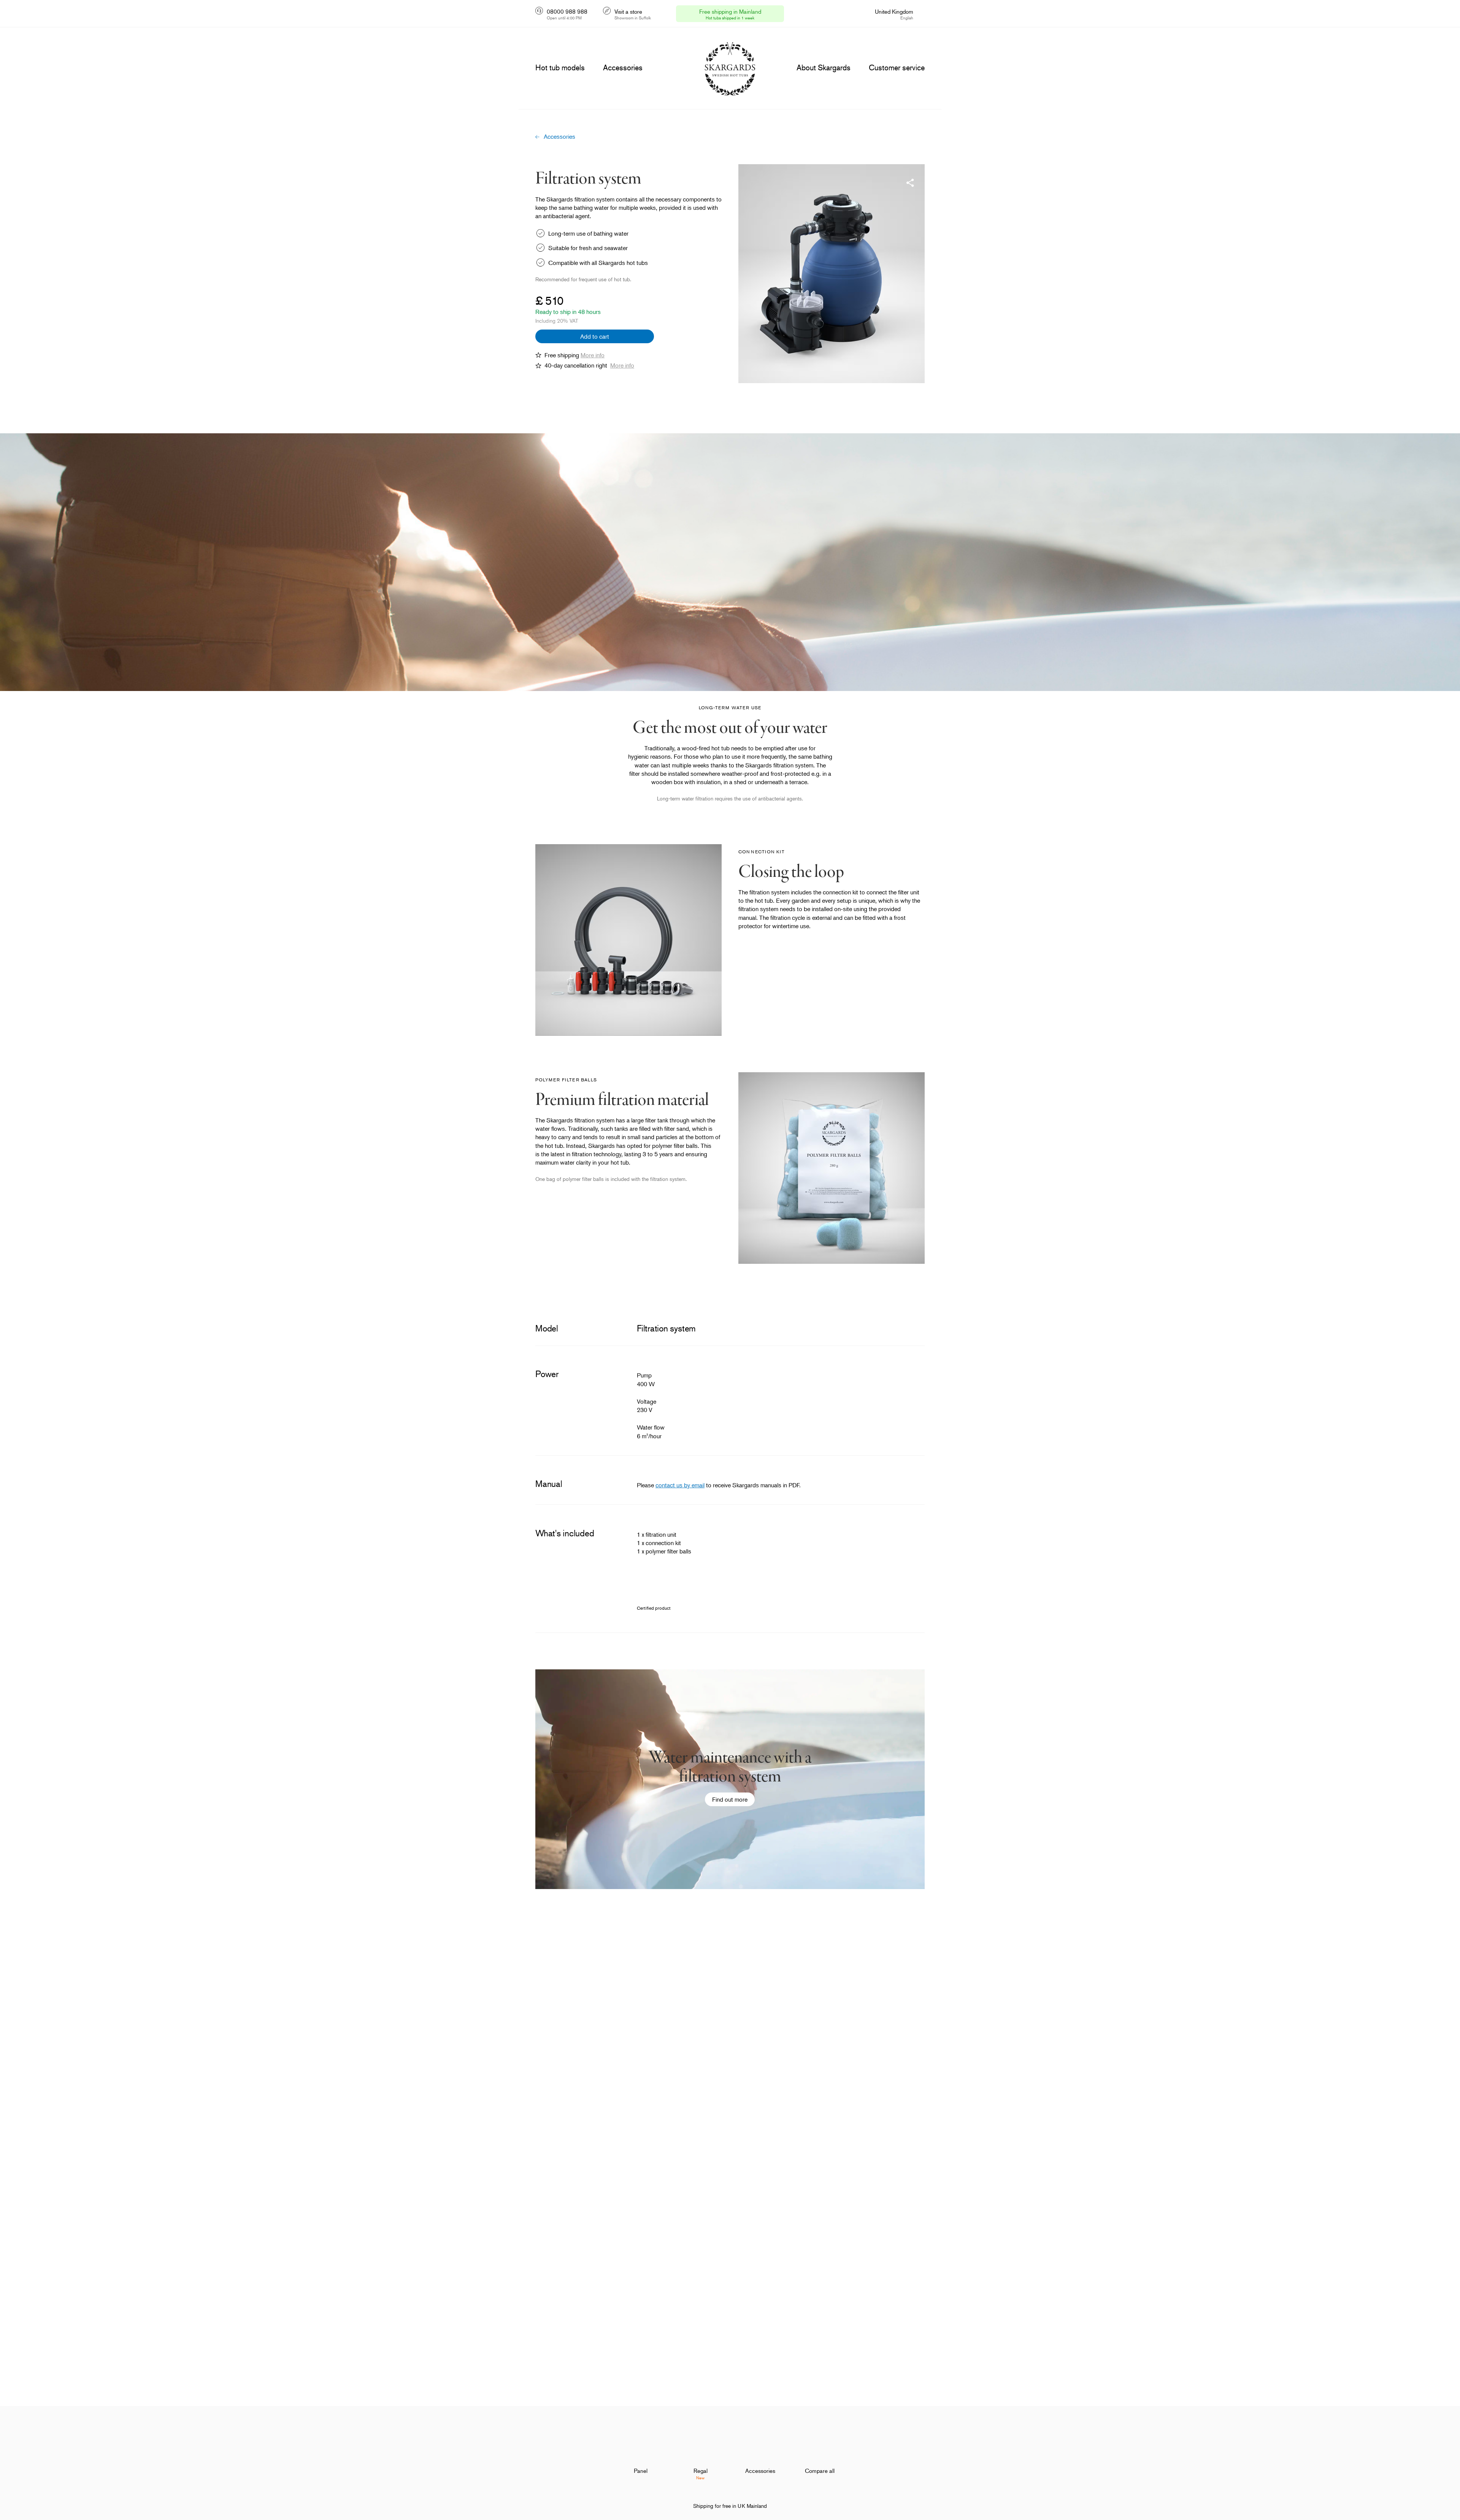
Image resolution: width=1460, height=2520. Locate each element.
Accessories (559, 136)
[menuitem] (641, 2451)
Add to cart (595, 336)
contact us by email (680, 1485)
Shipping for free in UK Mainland (730, 2506)
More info (593, 355)
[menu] (560, 68)
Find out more (730, 1799)
